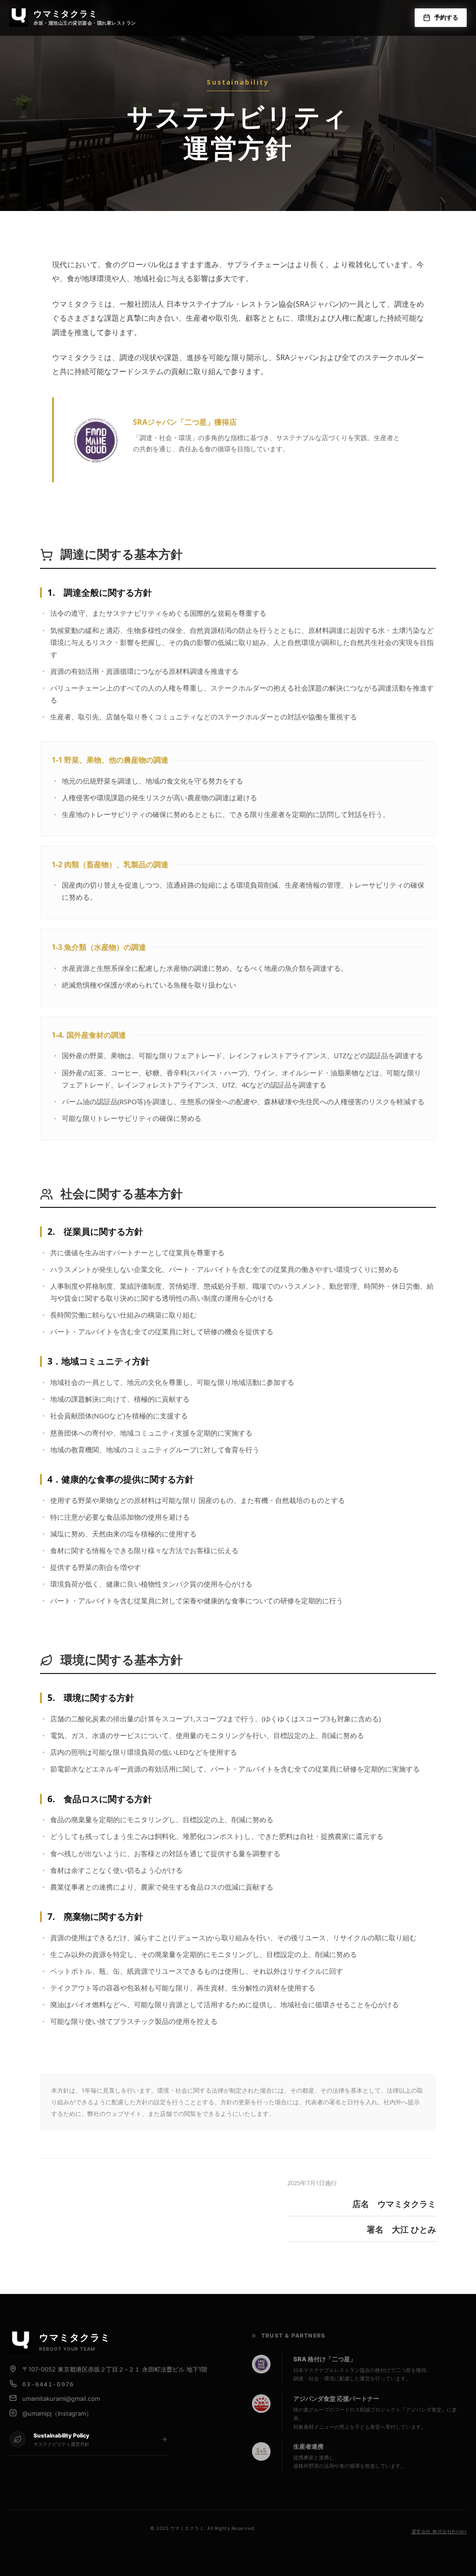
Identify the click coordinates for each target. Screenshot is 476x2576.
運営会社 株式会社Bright (439, 2531)
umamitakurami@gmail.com (61, 2398)
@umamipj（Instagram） (57, 2413)
